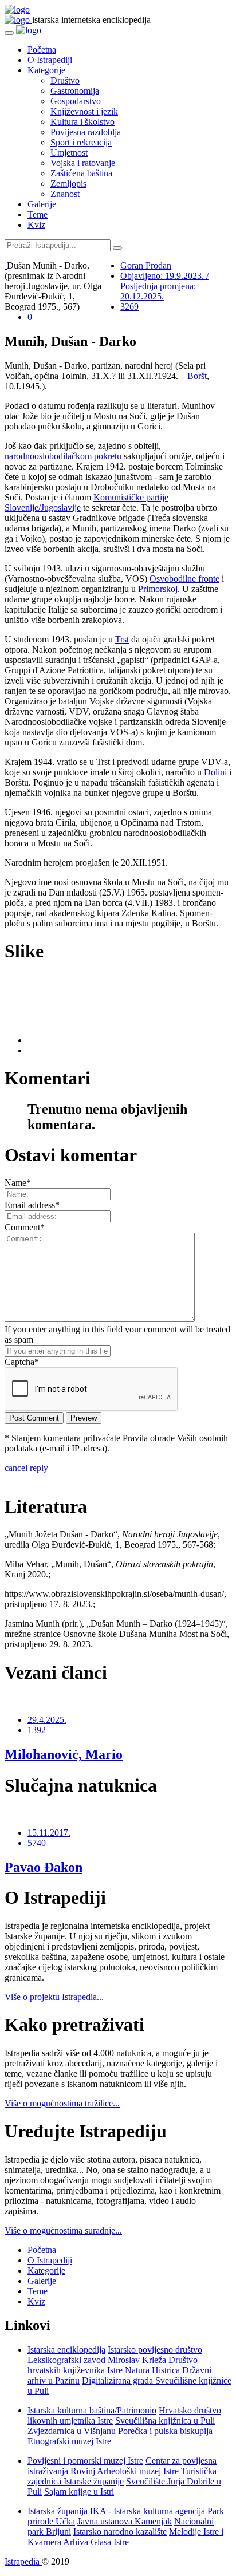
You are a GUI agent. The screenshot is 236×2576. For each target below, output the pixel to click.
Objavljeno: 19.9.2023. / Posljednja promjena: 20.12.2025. (164, 286)
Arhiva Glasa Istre (96, 2542)
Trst (122, 639)
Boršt (197, 376)
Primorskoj (158, 589)
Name (18, 1183)
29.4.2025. (47, 1720)
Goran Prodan (146, 265)
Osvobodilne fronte (184, 579)
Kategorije (46, 70)
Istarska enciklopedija (66, 2350)
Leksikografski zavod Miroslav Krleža (97, 2360)
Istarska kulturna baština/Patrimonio (92, 2410)
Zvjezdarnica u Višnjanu (72, 2431)
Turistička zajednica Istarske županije (122, 2476)
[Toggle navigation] (9, 33)
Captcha (22, 1362)
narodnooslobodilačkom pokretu (63, 456)
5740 (37, 1843)
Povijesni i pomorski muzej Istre (85, 2461)
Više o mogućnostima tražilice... (62, 2103)
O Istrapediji (50, 60)
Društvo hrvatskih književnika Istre (113, 2365)
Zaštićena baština (81, 173)
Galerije (42, 204)
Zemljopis (68, 184)
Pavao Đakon (44, 1867)
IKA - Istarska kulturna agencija (147, 2511)
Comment (25, 1227)
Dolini (215, 772)
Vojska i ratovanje (83, 163)
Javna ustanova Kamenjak (125, 2521)
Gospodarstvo (76, 101)
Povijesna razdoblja (86, 132)
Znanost (65, 194)
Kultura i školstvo (82, 122)
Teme (38, 214)
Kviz (36, 225)
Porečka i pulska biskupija (165, 2431)
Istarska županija (58, 2511)
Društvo (65, 80)
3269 (129, 307)
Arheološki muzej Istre (138, 2471)
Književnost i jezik (84, 111)
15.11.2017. (49, 1833)
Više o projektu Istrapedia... (54, 1997)
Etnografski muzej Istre (69, 2441)
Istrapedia (23, 2561)
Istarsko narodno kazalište (120, 2532)
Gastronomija (75, 91)
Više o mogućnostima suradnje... (63, 2230)
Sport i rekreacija (81, 142)
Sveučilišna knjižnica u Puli (165, 2421)
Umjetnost (69, 153)
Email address (32, 1205)
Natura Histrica (152, 2370)
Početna (42, 50)
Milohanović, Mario (64, 1754)
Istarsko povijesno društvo (155, 2350)
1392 (37, 1730)
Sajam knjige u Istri (79, 2492)
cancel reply (26, 1468)
